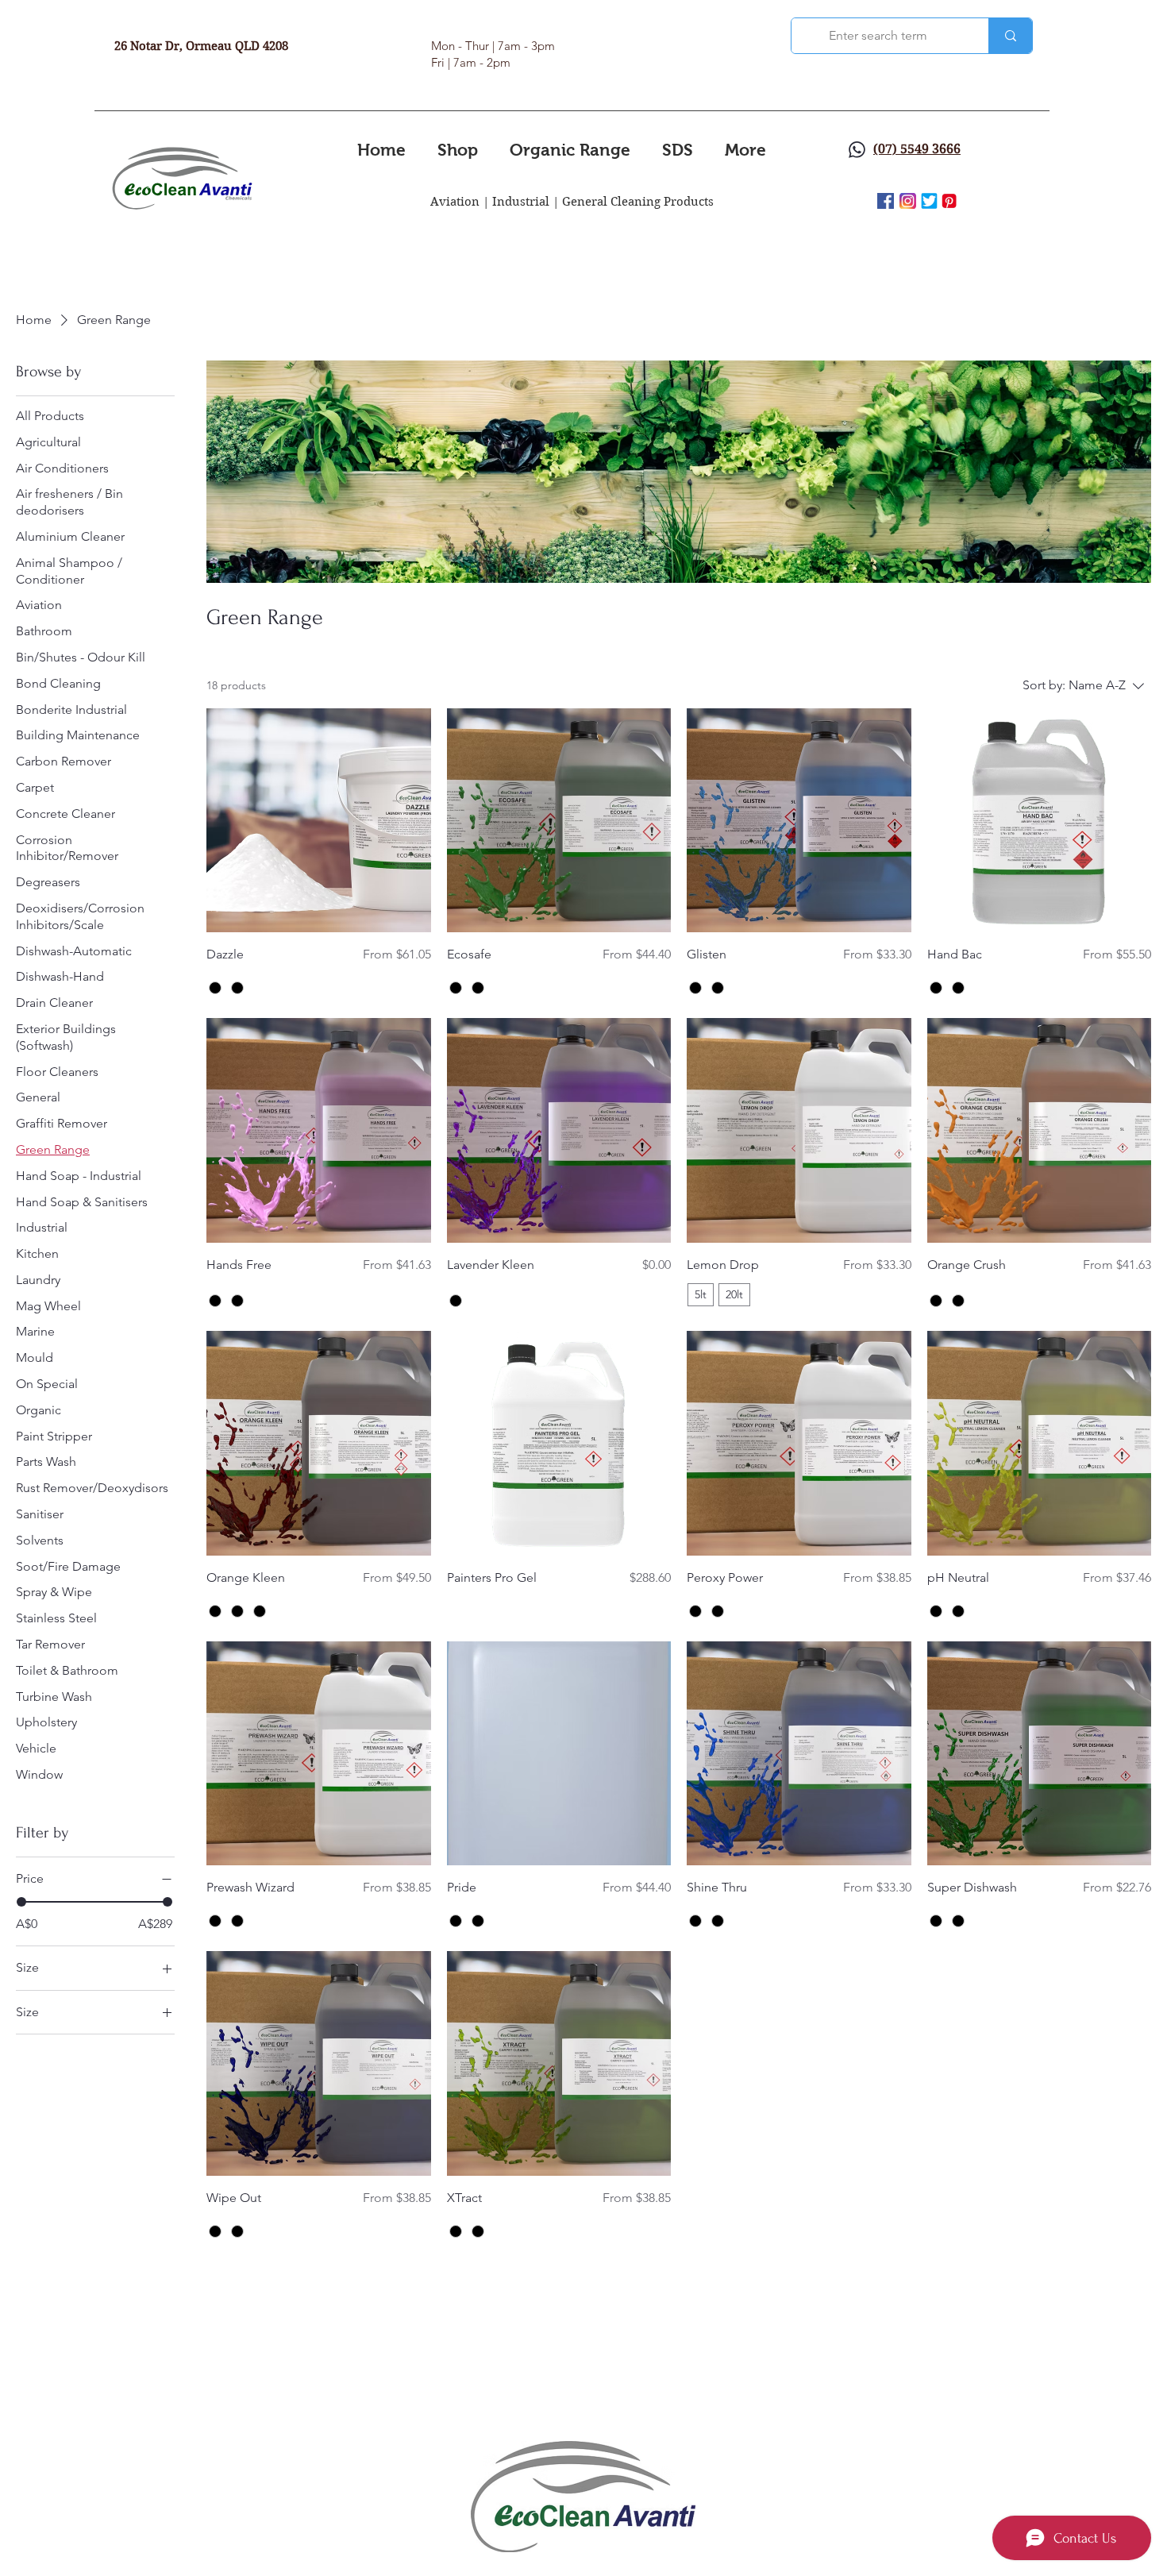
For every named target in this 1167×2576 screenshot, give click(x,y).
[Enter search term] (1010, 36)
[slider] (21, 1903)
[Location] (857, 149)
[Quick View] (319, 821)
